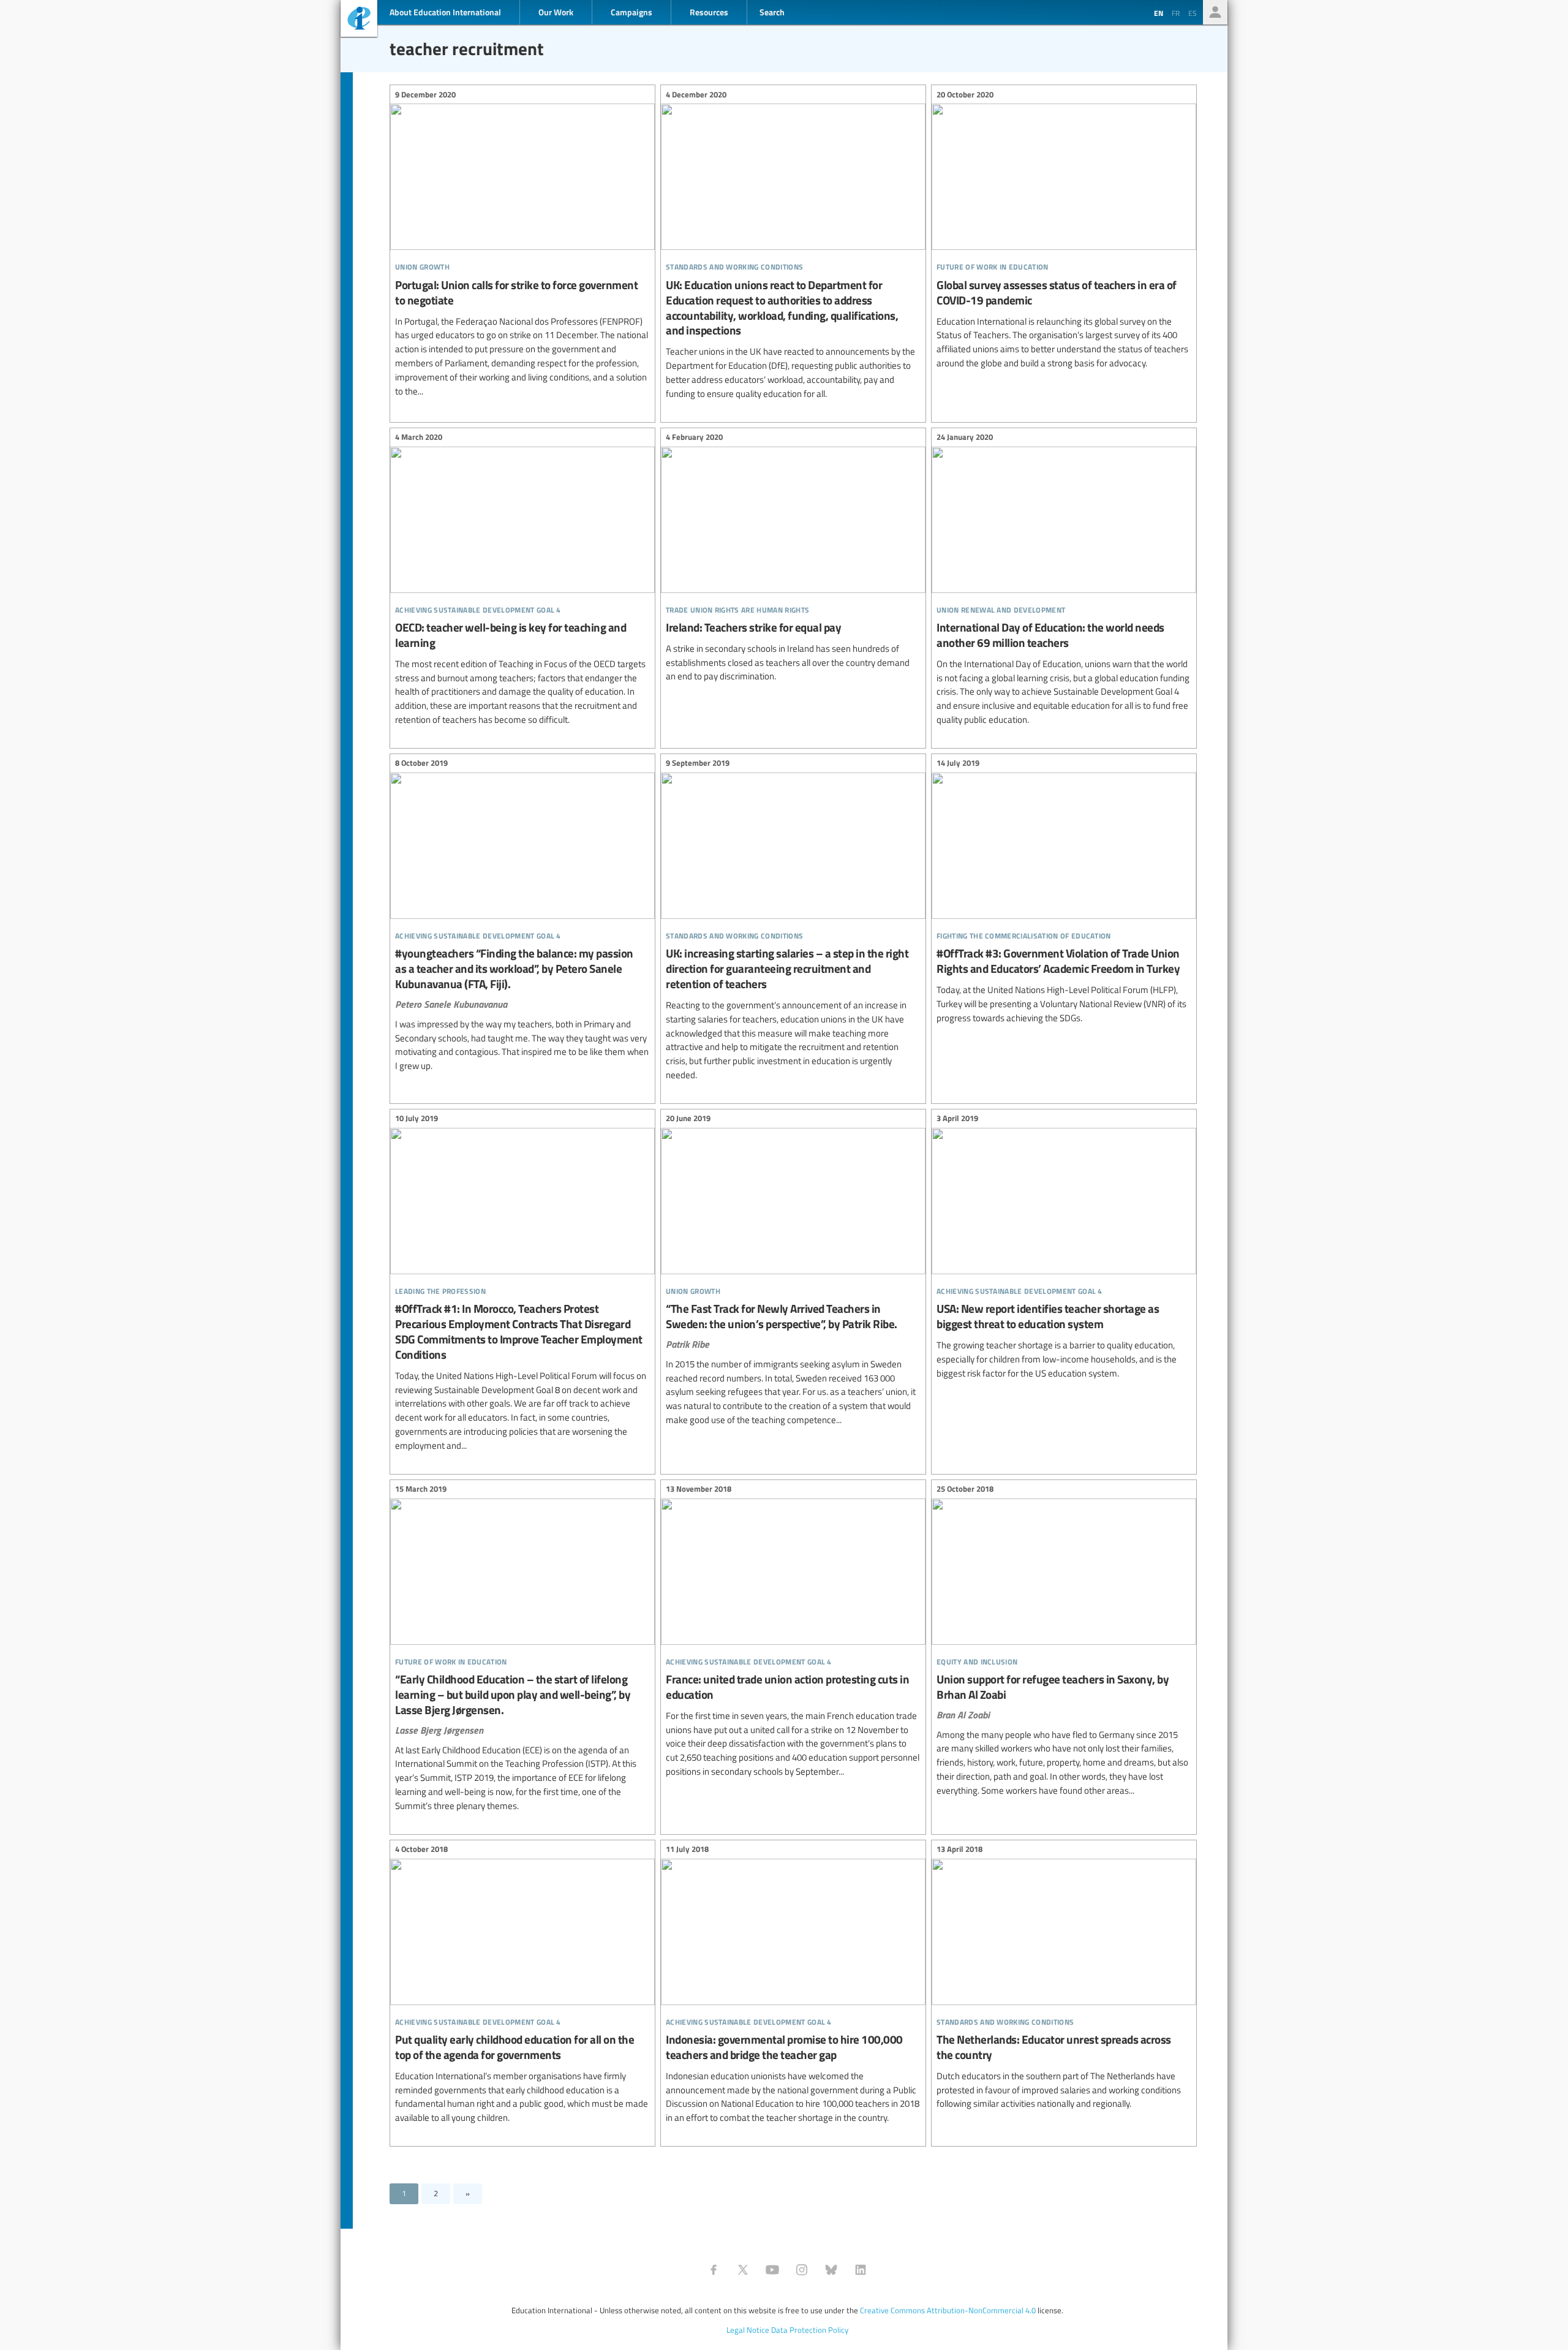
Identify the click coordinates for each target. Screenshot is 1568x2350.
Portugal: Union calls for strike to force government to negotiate (522, 244)
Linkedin (861, 2270)
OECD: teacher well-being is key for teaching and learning (522, 580)
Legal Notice (748, 2330)
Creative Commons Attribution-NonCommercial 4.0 (948, 2310)
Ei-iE (359, 20)
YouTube (772, 2270)
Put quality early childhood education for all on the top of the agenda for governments (522, 1985)
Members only (1215, 12)
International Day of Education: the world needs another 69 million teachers (1064, 580)
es (1193, 13)
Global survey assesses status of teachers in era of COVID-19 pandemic (1064, 230)
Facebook (714, 2270)
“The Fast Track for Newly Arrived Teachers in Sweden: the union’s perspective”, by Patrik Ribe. (793, 1271)
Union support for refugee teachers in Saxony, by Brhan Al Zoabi (1064, 1642)
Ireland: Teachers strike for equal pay (793, 559)
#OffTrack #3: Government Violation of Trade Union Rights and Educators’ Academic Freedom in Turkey (1064, 893)
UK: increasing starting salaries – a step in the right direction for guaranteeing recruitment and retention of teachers (793, 921)
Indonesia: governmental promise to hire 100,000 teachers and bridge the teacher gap (793, 1985)
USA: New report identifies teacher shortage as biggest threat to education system (1064, 1248)
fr (1176, 13)
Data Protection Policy (810, 2330)
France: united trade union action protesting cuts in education (793, 1632)
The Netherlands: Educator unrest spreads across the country (1064, 1979)
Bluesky (831, 2270)
